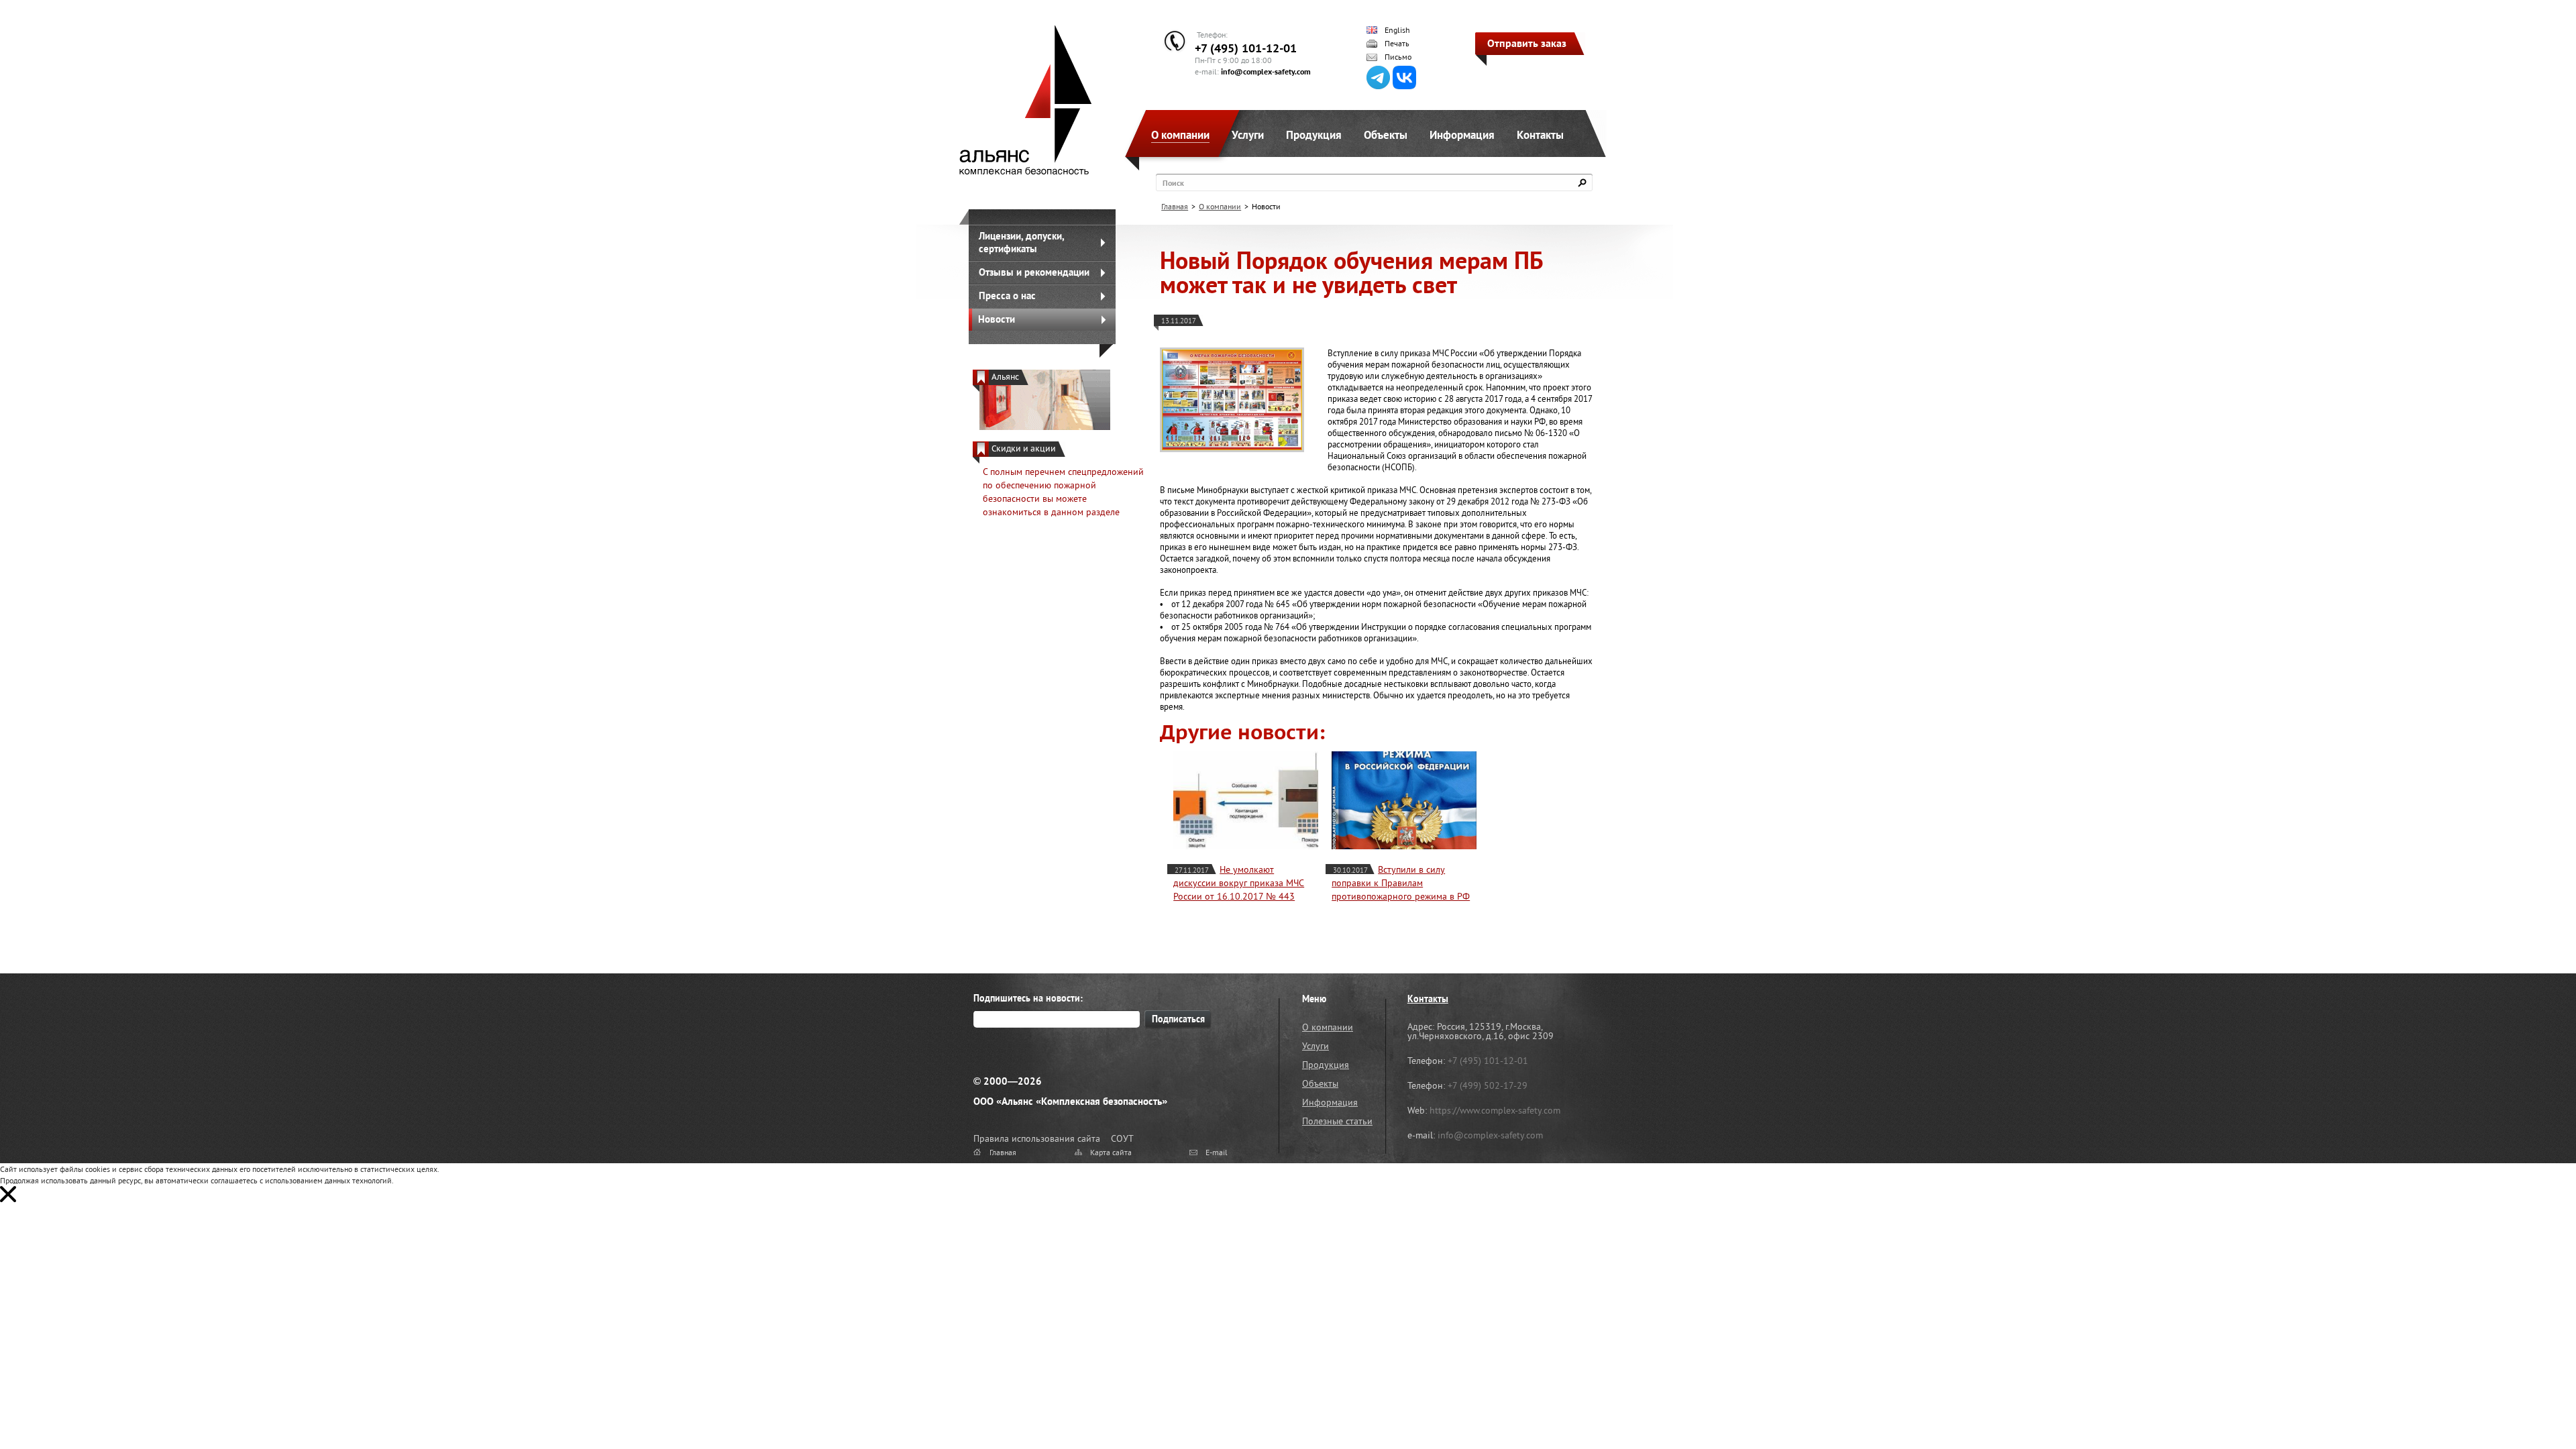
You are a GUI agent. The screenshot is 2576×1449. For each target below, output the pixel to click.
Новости (997, 319)
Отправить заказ (1527, 43)
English (1397, 30)
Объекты (1386, 135)
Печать (1397, 44)
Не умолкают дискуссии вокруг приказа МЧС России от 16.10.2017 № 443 (1239, 883)
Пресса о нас (1007, 296)
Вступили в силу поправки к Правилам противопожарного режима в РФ (1401, 883)
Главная (1175, 206)
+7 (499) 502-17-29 (1488, 1085)
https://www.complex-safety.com (1495, 1110)
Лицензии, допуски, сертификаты (1022, 242)
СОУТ (1122, 1138)
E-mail (1217, 1152)
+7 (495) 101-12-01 (1246, 48)
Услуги (1248, 135)
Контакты (1540, 135)
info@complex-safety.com (1266, 71)
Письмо (1398, 57)
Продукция (1314, 135)
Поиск (1173, 183)
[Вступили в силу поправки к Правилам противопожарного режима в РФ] (1404, 800)
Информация (1462, 135)
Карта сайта (1111, 1152)
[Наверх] (2532, 1405)
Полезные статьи (1337, 1121)
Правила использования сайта (1037, 1138)
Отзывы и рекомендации (1034, 272)
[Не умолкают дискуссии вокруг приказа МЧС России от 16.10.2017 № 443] (1246, 800)
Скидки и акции (1024, 448)
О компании (1180, 135)
